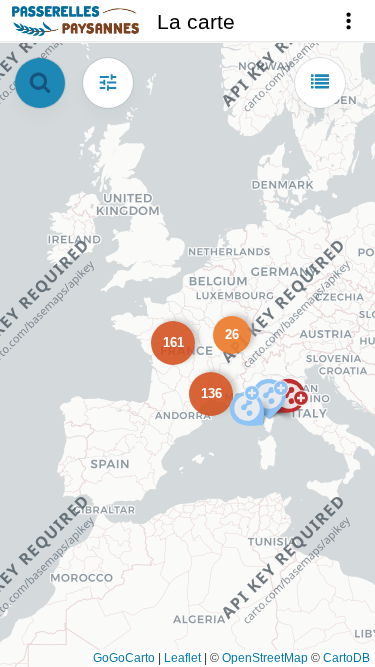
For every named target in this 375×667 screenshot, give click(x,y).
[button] (228, 331)
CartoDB (346, 658)
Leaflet (182, 658)
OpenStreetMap (265, 658)
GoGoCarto (124, 658)
